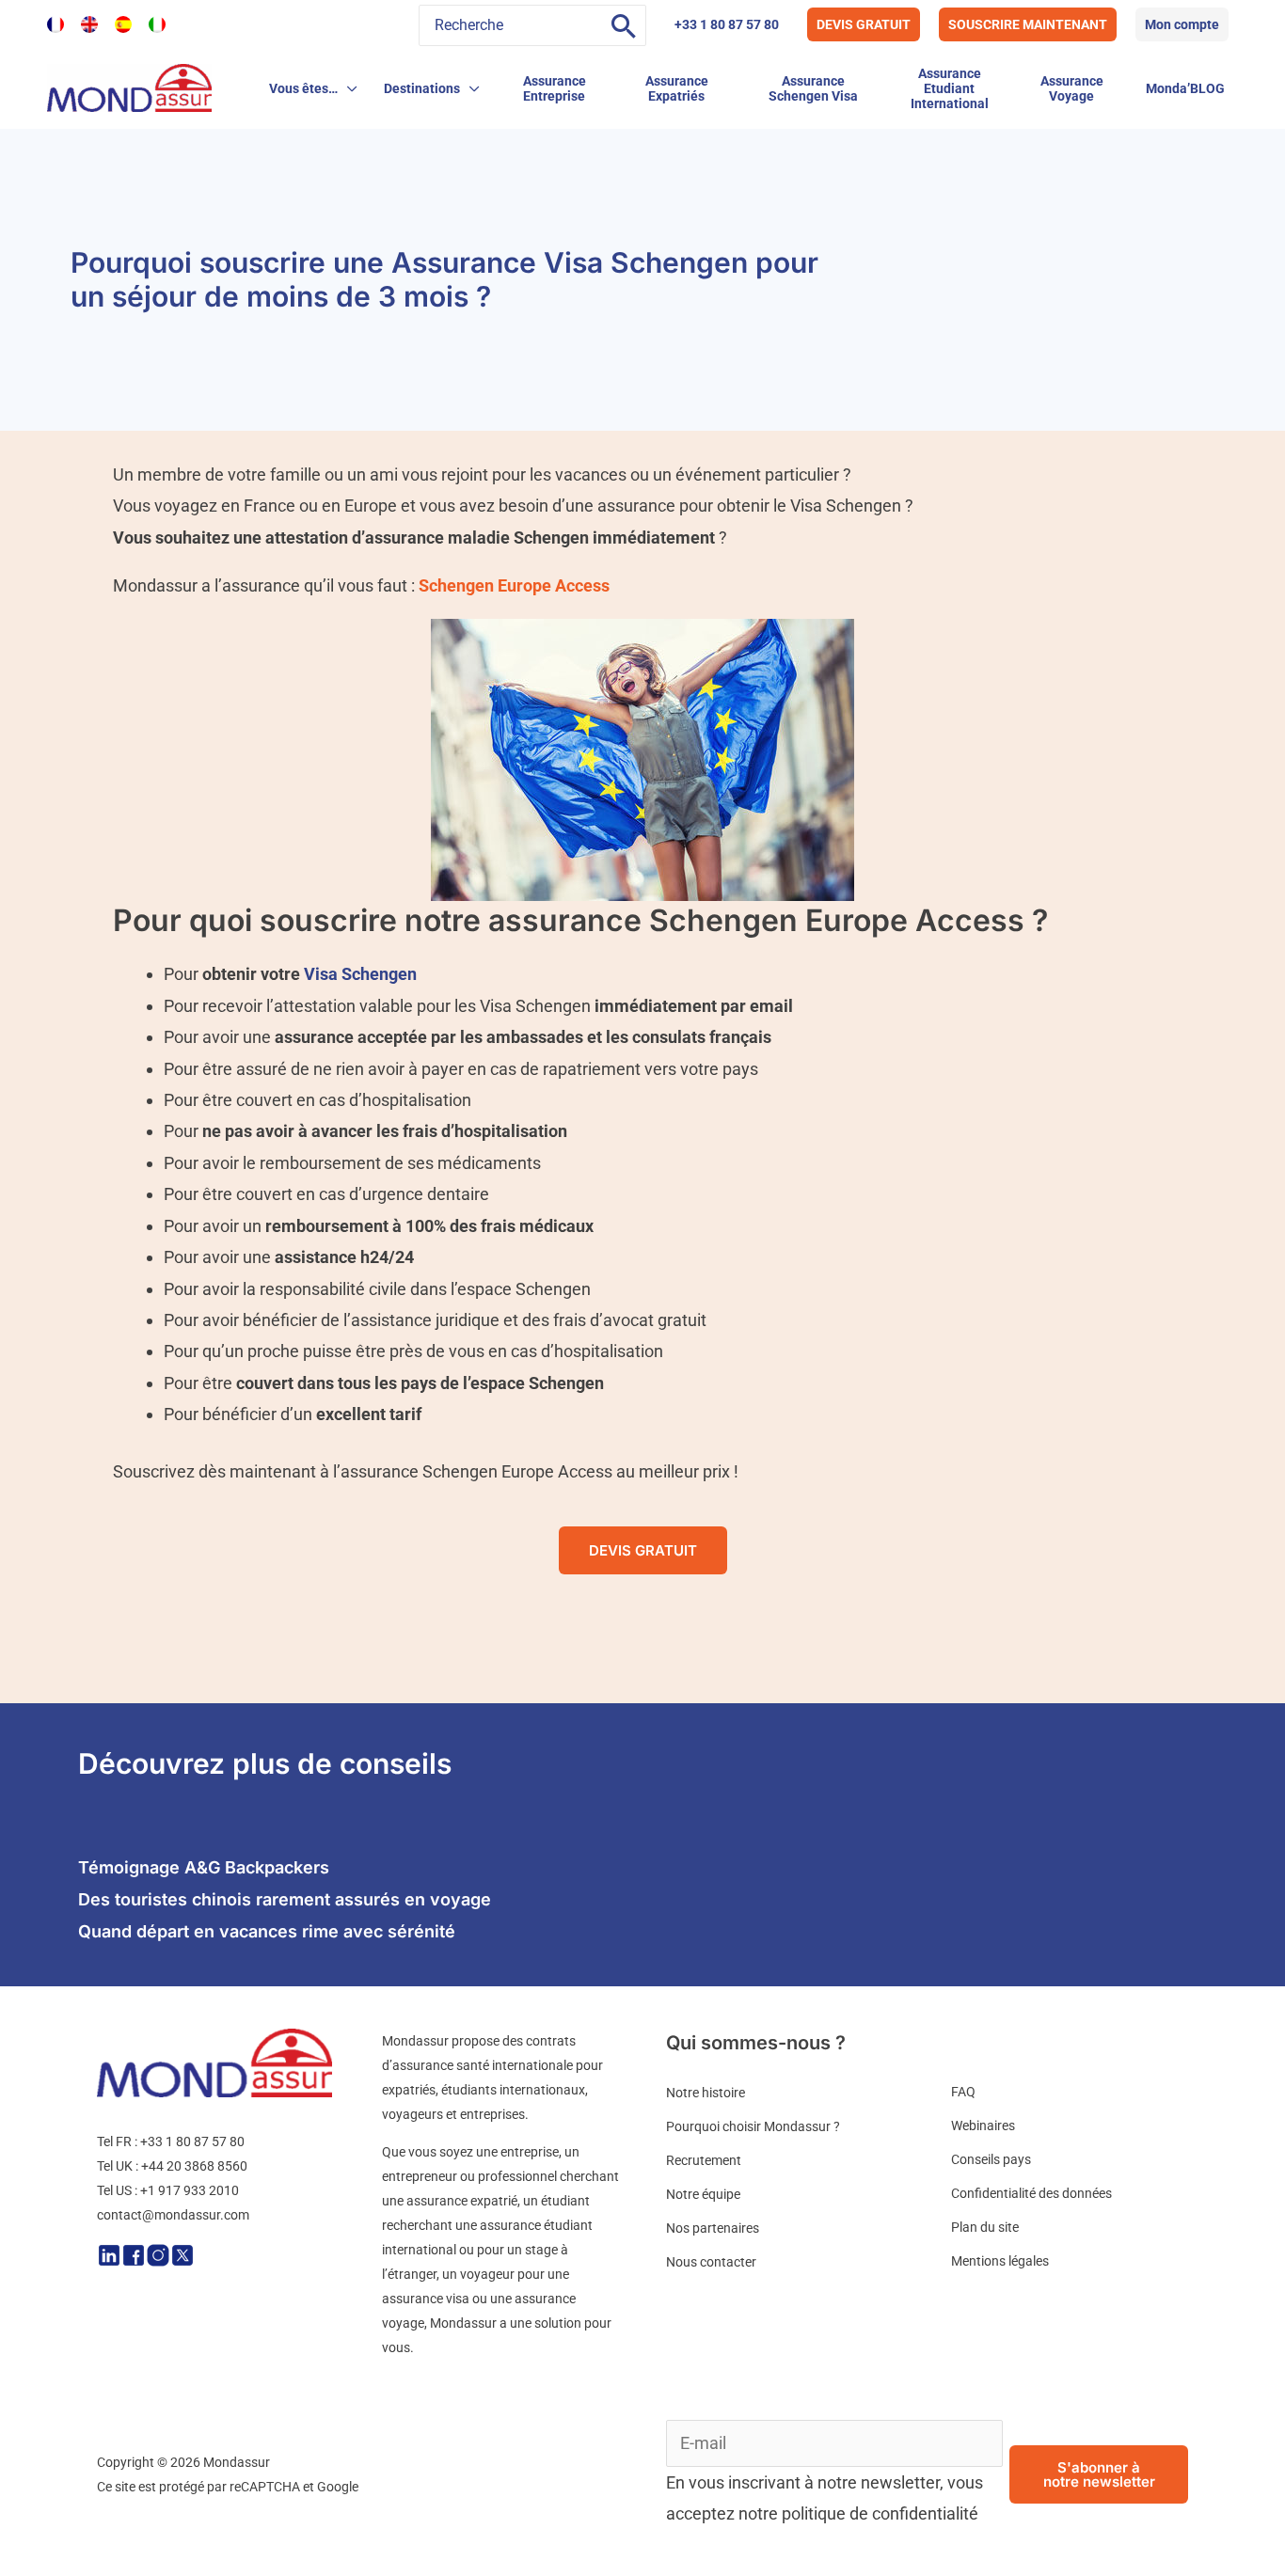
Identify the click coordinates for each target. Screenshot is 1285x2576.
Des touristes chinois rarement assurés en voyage (285, 1899)
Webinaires (983, 2126)
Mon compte (1182, 24)
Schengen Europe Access (514, 585)
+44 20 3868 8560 (194, 2166)
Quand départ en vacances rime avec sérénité (267, 1931)
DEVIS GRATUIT (864, 24)
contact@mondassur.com (173, 2215)
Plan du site (985, 2227)
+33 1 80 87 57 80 (727, 24)
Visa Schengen (360, 974)
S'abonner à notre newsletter (1099, 2474)
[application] (348, 88)
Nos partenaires (713, 2228)
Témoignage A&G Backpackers (204, 1867)
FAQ (963, 2092)
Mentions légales (1000, 2261)
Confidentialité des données (1031, 2193)
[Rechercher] (624, 25)
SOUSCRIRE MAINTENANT (1028, 24)
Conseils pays (991, 2159)
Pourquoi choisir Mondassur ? (753, 2126)
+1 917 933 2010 (190, 2190)
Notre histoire (706, 2093)
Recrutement (704, 2160)
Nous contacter (711, 2262)
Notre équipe (703, 2194)
